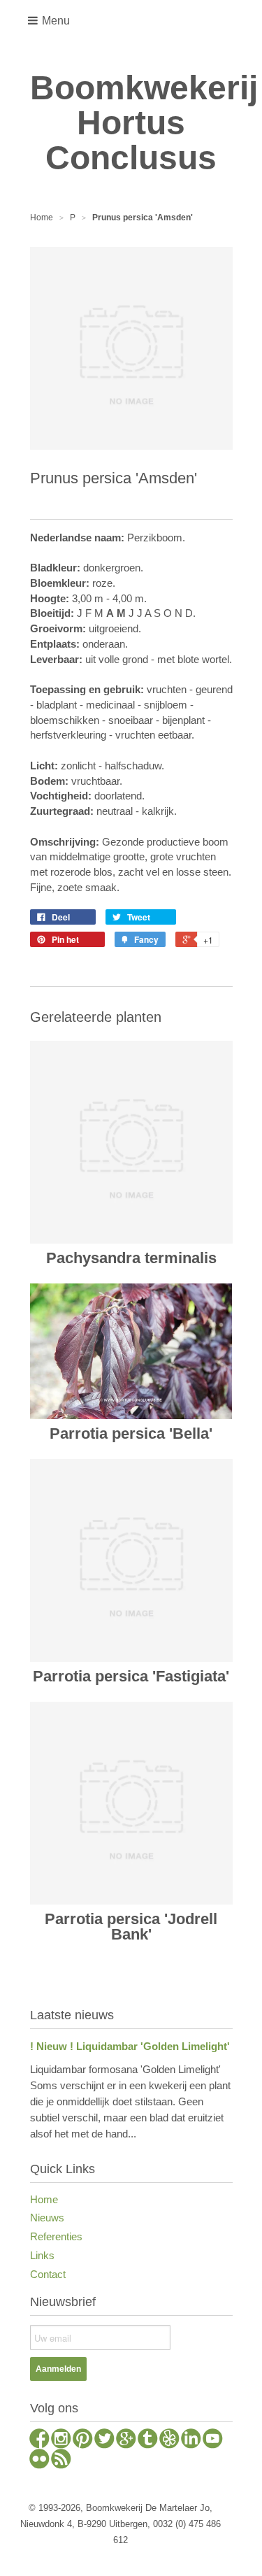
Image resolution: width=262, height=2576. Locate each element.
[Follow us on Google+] (126, 2440)
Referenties (56, 2236)
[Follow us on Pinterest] (83, 2440)
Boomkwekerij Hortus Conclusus (131, 123)
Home (44, 2199)
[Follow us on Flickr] (39, 2461)
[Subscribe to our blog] (61, 2461)
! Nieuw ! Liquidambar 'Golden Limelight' (130, 2046)
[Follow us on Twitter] (104, 2440)
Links (42, 2255)
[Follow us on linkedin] (191, 2440)
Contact (48, 2274)
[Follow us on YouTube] (213, 2440)
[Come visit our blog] (148, 2440)
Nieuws (47, 2218)
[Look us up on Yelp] (169, 2440)
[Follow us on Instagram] (61, 2440)
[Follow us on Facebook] (39, 2440)
